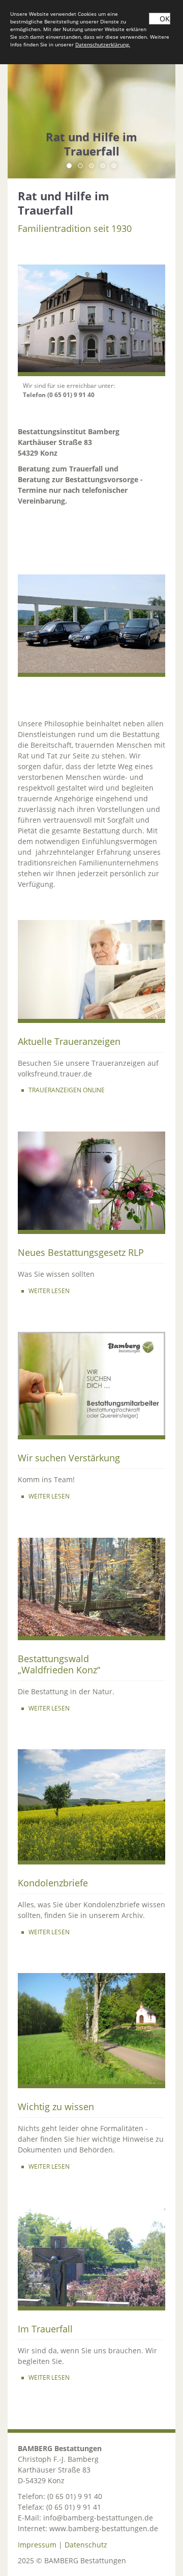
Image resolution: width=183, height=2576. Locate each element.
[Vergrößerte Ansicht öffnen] (91, 320)
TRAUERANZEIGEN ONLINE (67, 1090)
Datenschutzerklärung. (103, 44)
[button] (69, 166)
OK (165, 19)
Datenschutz (86, 2545)
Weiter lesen (49, 1932)
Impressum (37, 2545)
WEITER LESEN (49, 1291)
